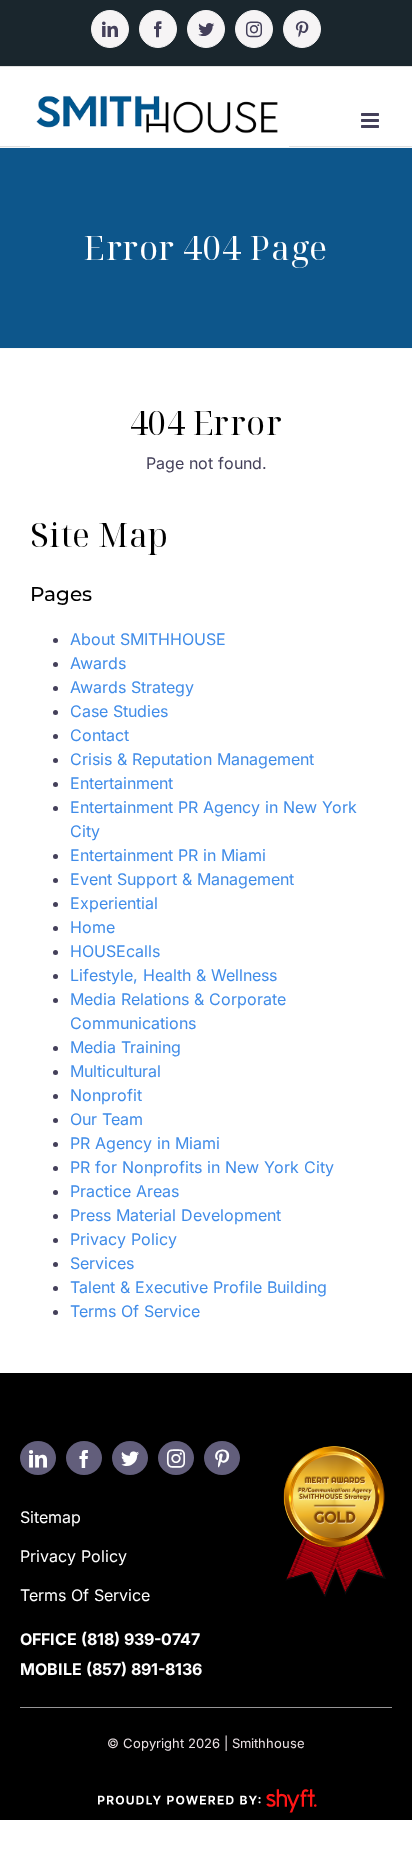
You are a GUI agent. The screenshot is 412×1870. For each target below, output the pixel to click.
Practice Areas (124, 1191)
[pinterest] (222, 1458)
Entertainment (121, 783)
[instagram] (176, 1458)
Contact (99, 735)
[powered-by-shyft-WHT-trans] (206, 1788)
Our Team (106, 1119)
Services (102, 1263)
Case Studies (119, 711)
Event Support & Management (182, 879)
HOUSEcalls (115, 951)
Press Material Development (175, 1215)
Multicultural (115, 1071)
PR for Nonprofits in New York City (202, 1167)
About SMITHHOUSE (148, 639)
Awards (98, 663)
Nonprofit (106, 1095)
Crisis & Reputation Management (192, 759)
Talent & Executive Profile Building (198, 1287)
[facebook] (84, 1458)
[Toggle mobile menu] (371, 120)
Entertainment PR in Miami (168, 855)
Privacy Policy (123, 1239)
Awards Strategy (132, 687)
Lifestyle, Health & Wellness (173, 975)
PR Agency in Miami (145, 1143)
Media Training (125, 1047)
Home (92, 927)
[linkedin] (38, 1458)
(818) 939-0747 (140, 1639)
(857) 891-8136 (144, 1669)
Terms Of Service (135, 1311)
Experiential (114, 903)
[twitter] (130, 1458)
